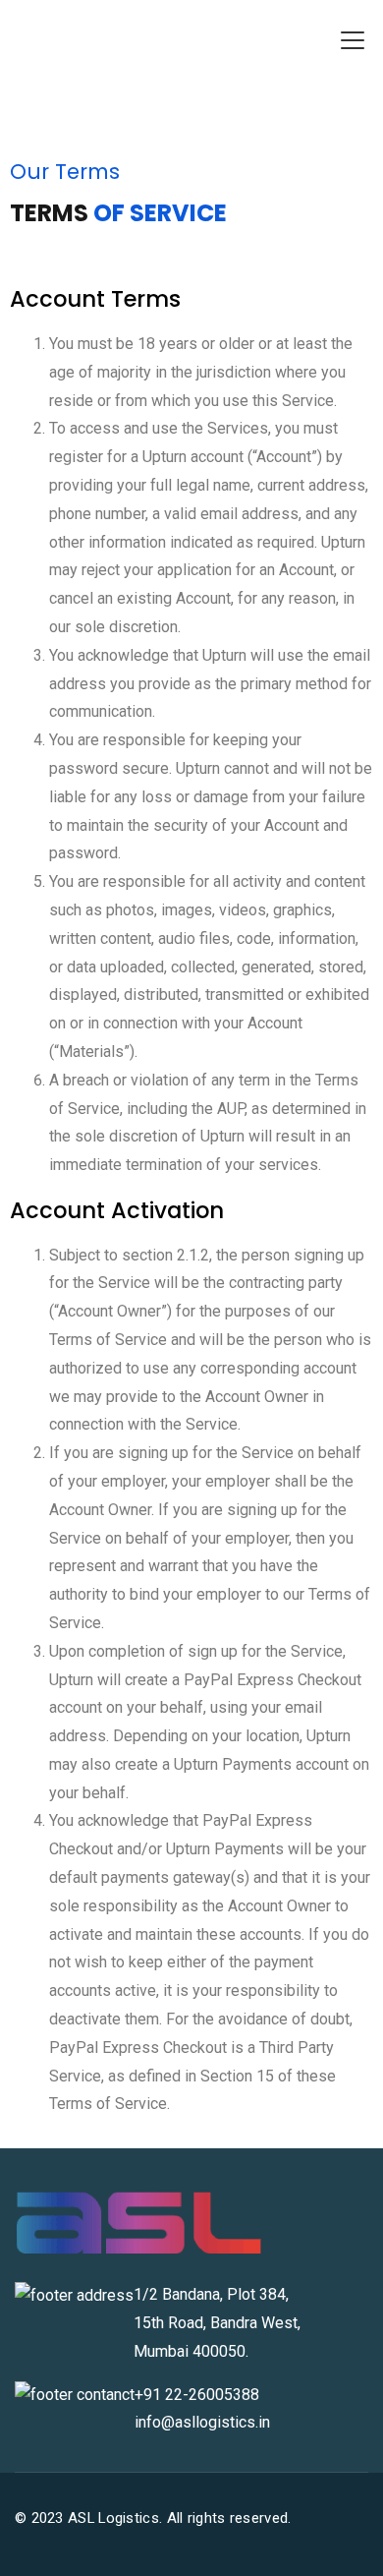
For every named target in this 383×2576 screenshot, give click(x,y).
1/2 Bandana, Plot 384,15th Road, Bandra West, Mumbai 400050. (217, 2323)
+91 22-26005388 (197, 2395)
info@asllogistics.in (202, 2422)
